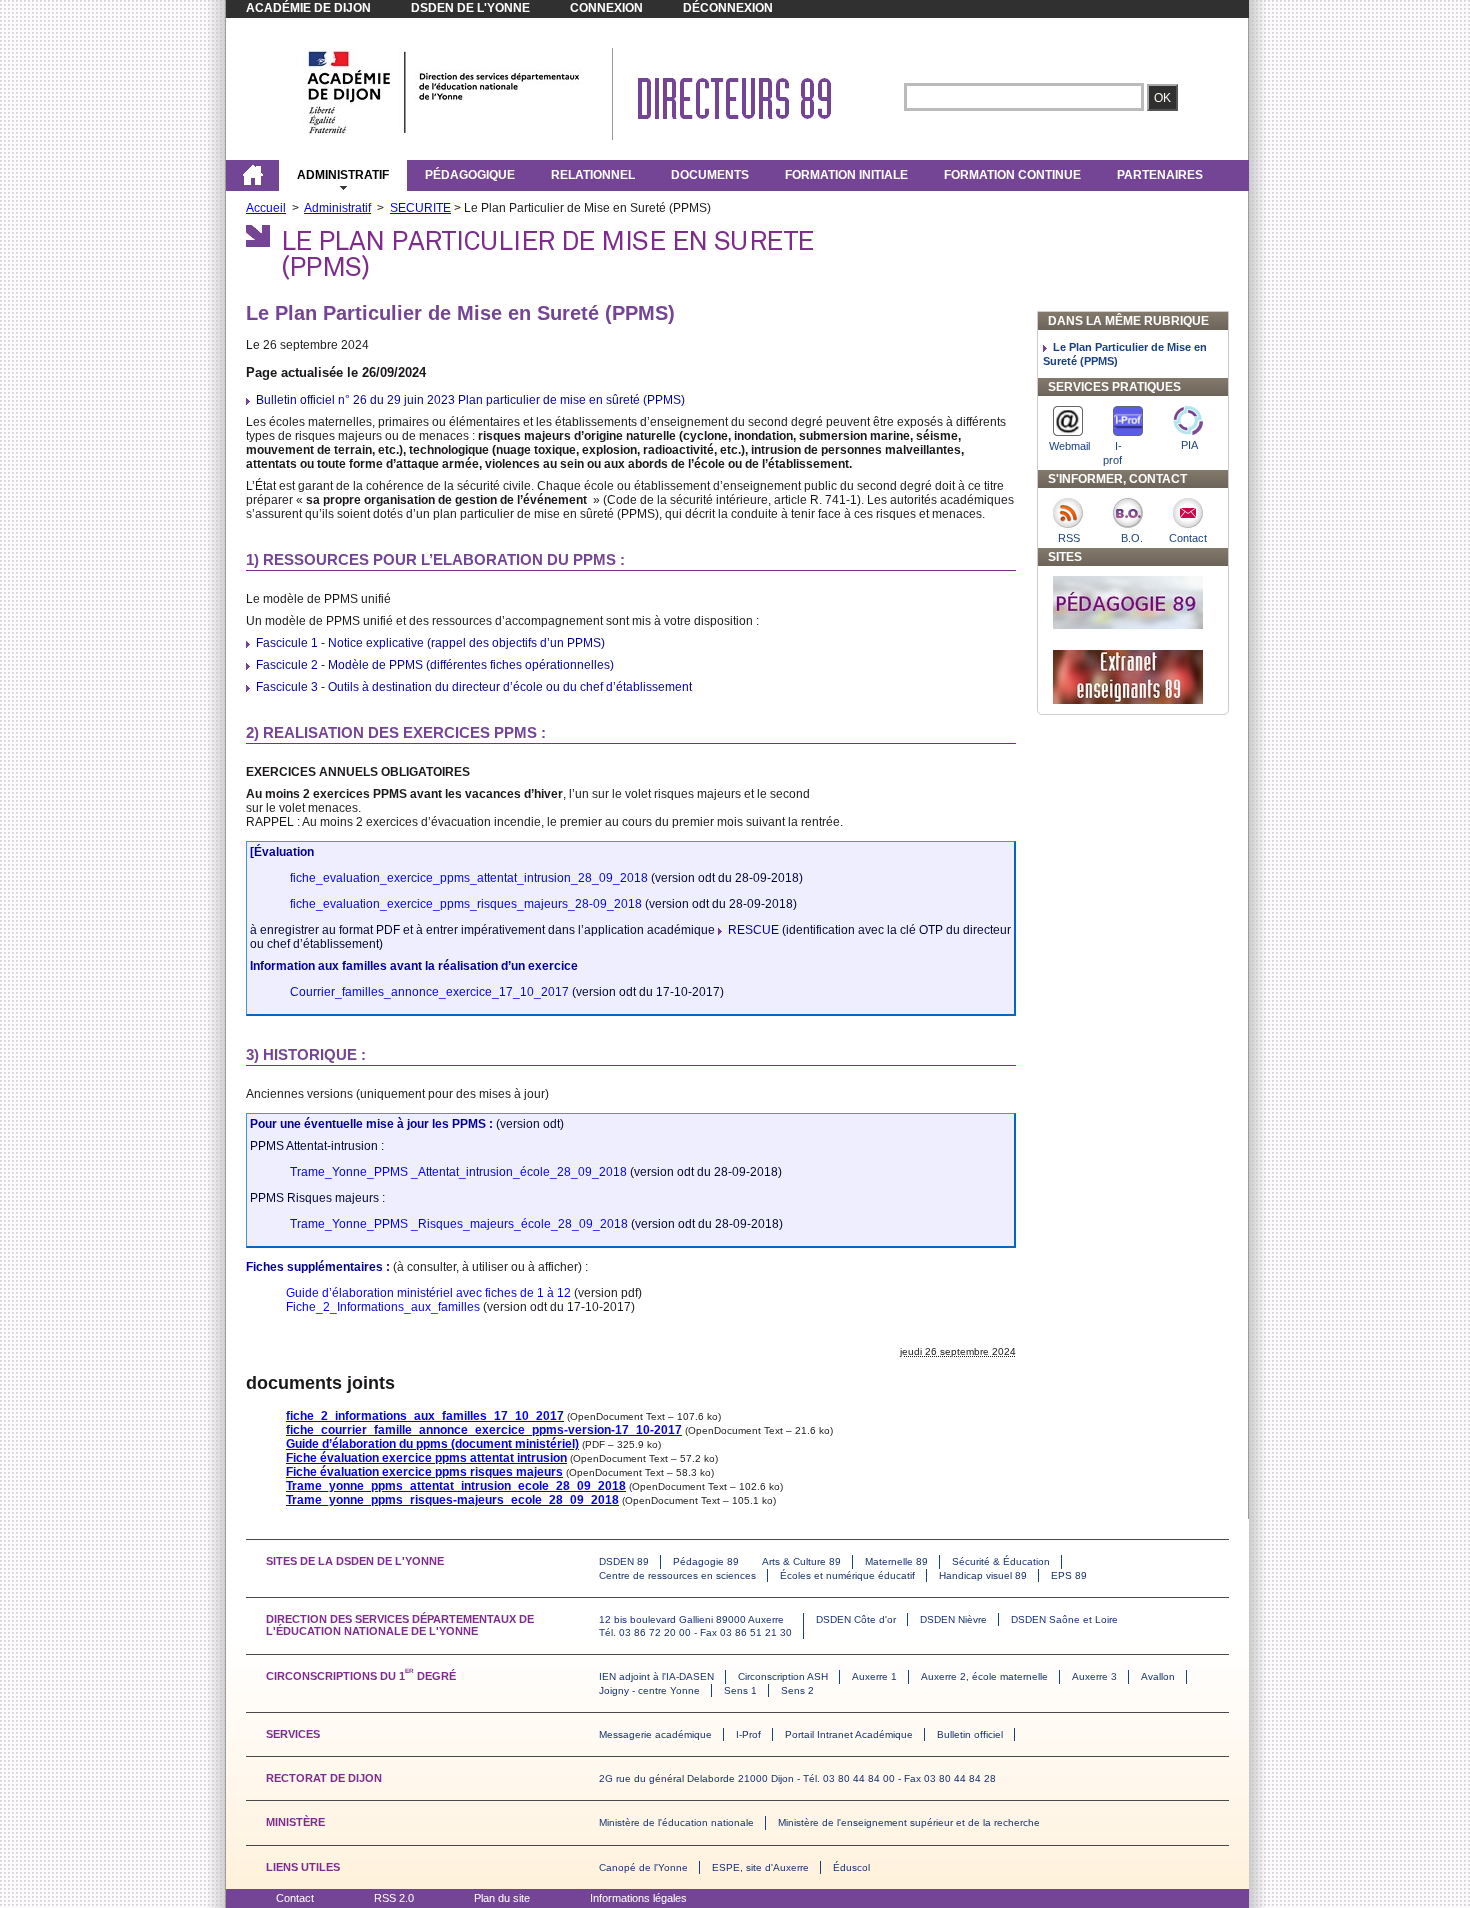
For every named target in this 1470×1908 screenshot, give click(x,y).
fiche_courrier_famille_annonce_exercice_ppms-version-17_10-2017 (484, 1430)
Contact (295, 1898)
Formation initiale (846, 175)
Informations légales (638, 1898)
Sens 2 (797, 1690)
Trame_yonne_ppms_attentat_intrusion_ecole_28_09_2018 (456, 1486)
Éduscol (851, 1867)
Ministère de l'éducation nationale (676, 1822)
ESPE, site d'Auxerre (760, 1867)
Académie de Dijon (308, 8)
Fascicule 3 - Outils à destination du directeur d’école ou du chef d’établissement (474, 687)
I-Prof (748, 1734)
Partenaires (1160, 175)
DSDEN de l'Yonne (470, 8)
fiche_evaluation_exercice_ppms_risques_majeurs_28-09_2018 (466, 904)
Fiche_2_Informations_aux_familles (383, 1307)
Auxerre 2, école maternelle (984, 1676)
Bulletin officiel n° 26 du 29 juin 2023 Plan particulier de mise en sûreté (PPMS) (470, 400)
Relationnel (593, 175)
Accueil (266, 208)
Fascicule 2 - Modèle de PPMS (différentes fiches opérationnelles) (435, 665)
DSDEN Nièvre (953, 1619)
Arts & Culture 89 (801, 1561)
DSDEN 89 (624, 1561)
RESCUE (753, 930)
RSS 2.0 (394, 1898)
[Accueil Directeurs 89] (444, 133)
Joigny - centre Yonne (649, 1690)
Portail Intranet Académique (849, 1734)
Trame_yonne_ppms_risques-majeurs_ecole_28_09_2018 (452, 1500)
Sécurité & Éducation (1001, 1561)
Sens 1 (740, 1690)
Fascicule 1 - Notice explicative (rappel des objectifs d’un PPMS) (430, 643)
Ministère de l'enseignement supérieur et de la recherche (909, 1822)
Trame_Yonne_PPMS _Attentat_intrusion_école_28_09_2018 (458, 1172)
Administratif (343, 175)
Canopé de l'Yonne (643, 1867)
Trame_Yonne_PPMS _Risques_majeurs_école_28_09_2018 (459, 1224)
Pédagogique (470, 175)
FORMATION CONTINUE (1012, 175)
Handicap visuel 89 (983, 1575)
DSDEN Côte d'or (856, 1619)
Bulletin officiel (970, 1734)
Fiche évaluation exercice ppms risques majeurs (424, 1472)
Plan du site (502, 1898)
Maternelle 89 (896, 1561)
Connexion (606, 8)
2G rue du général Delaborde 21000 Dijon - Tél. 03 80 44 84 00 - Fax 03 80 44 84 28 (797, 1778)
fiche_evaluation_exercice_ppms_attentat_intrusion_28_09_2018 (469, 878)
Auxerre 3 (1094, 1676)
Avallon (1158, 1676)
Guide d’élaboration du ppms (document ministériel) (432, 1444)
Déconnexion (728, 8)
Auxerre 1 (874, 1676)
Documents (710, 175)
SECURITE (420, 208)
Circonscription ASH (783, 1676)
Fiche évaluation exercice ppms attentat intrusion (426, 1458)
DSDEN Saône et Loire (1064, 1619)
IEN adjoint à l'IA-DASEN (656, 1676)
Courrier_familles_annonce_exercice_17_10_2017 (429, 992)
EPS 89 (1069, 1575)
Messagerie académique (655, 1734)
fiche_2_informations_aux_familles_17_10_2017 (425, 1416)
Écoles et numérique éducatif (847, 1575)
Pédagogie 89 (706, 1561)
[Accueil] (252, 175)
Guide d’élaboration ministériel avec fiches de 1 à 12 (428, 1293)
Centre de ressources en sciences (677, 1575)
